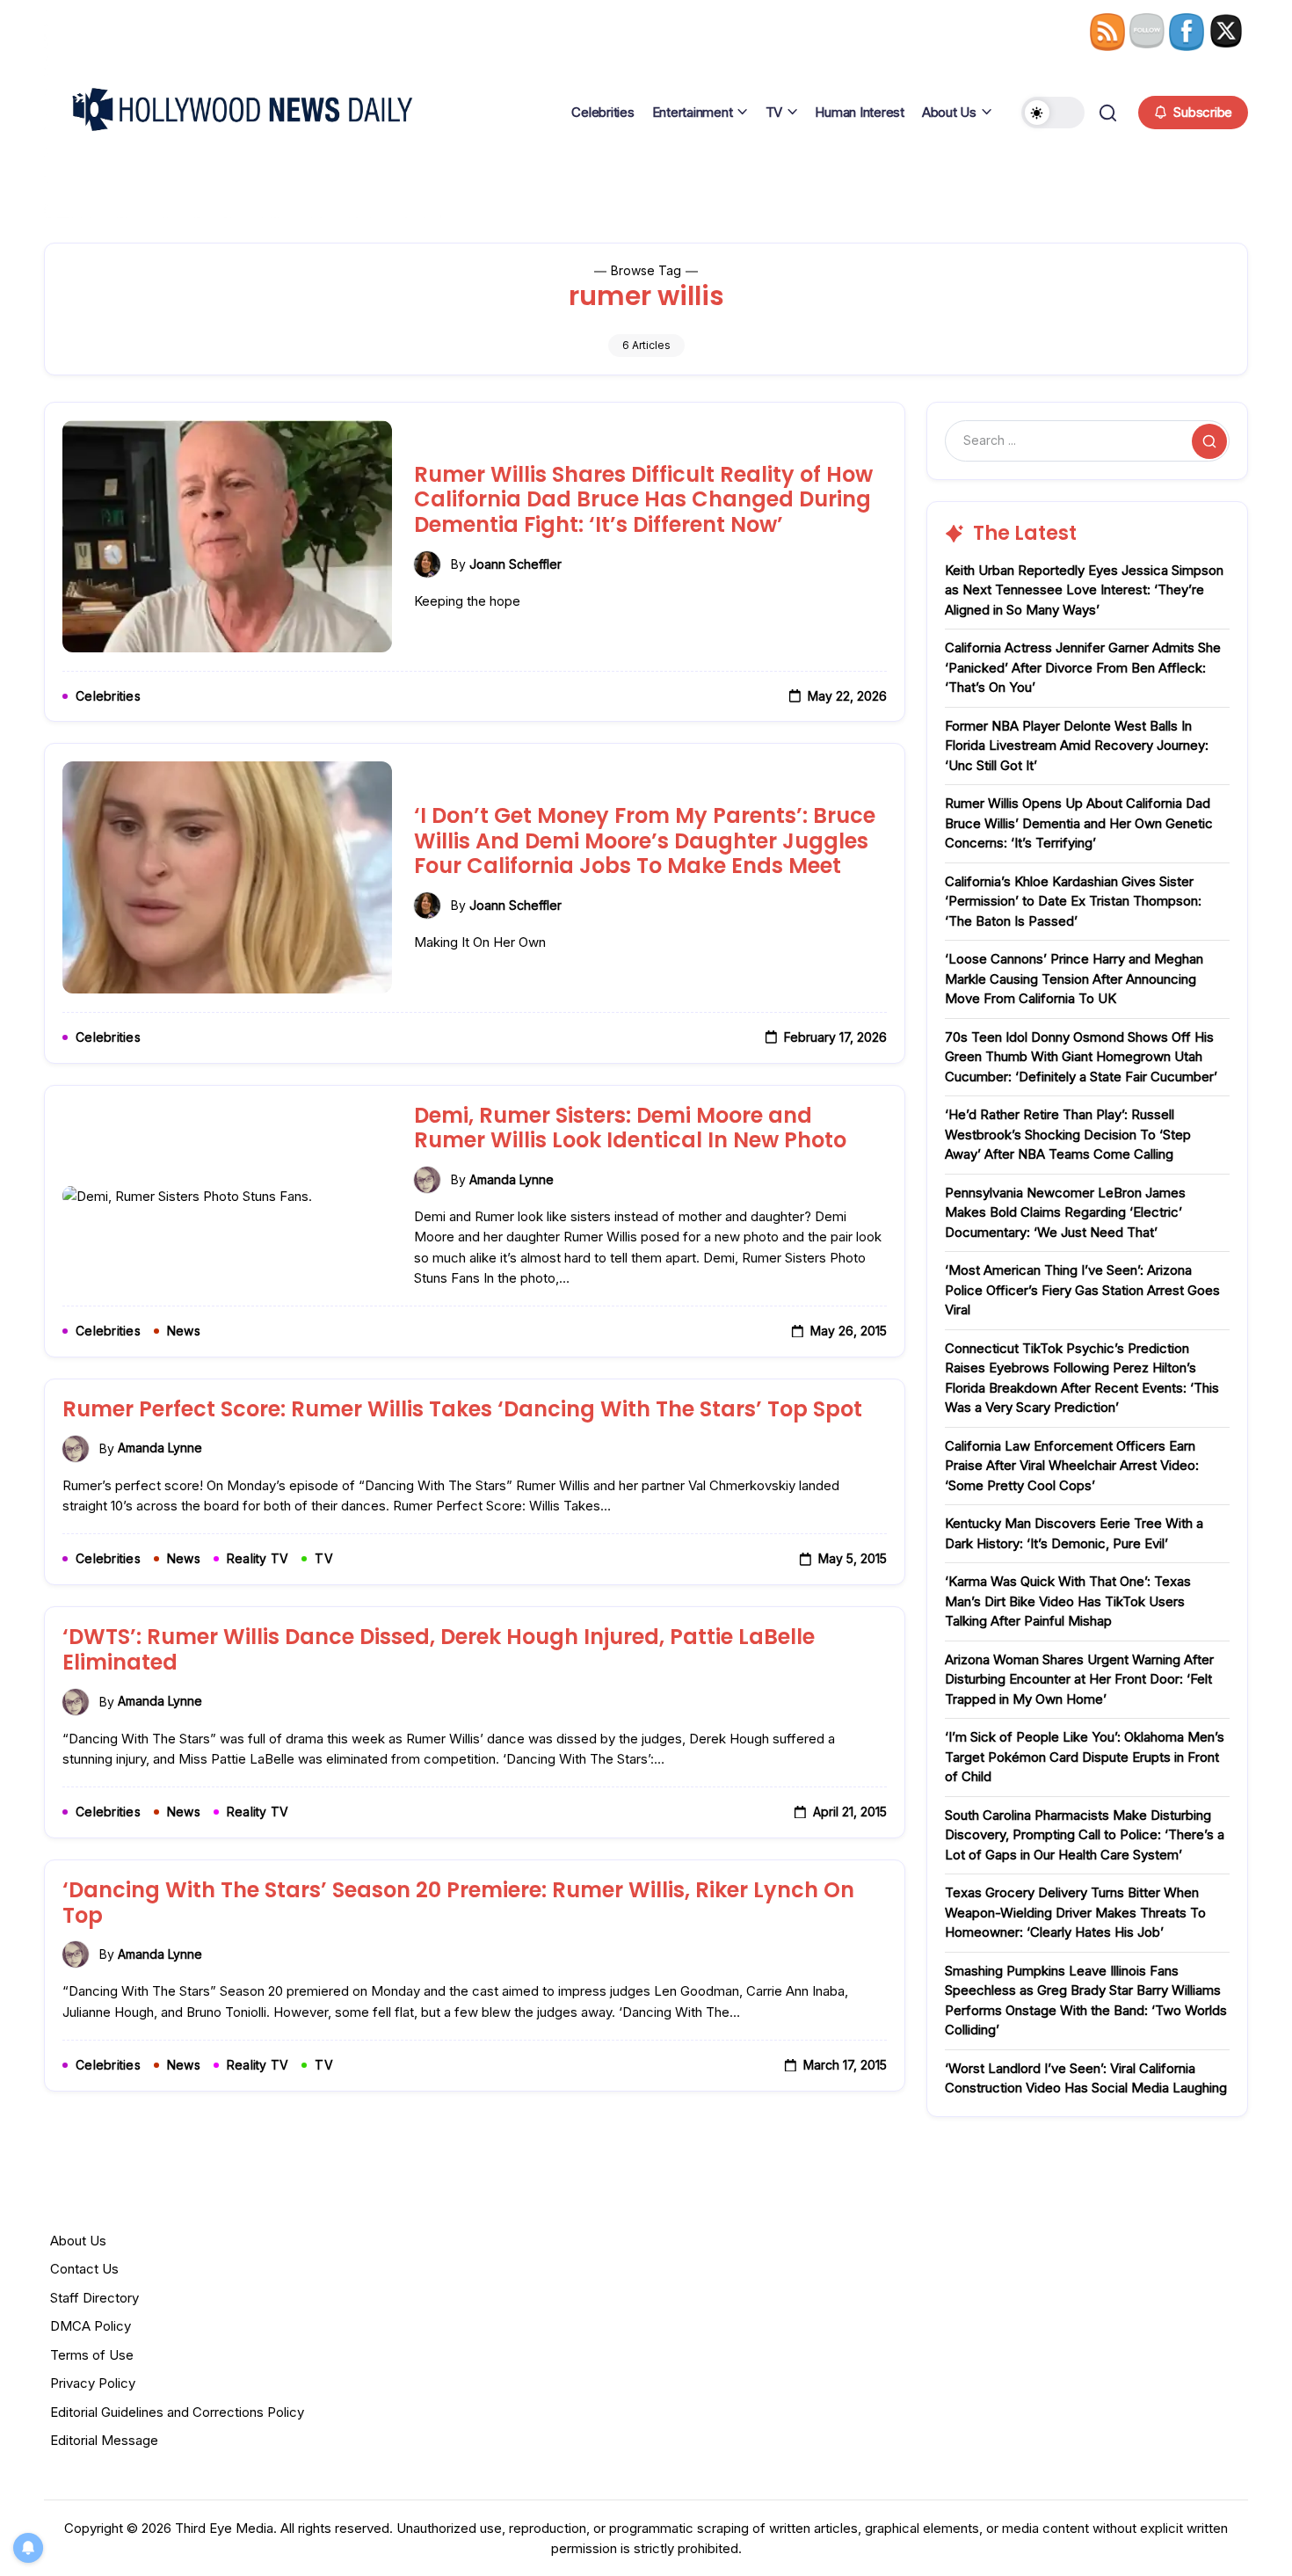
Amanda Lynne (512, 1179)
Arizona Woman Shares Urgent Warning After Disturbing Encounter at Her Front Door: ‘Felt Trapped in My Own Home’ (1079, 1679)
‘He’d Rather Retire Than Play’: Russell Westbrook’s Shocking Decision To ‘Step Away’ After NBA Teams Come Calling (1068, 1134)
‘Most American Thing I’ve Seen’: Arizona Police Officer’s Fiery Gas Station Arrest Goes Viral (1082, 1290)
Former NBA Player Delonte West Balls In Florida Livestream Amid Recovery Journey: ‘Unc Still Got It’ (1077, 746)
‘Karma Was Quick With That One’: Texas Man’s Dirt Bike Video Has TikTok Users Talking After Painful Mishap (1068, 1601)
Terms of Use (92, 2355)
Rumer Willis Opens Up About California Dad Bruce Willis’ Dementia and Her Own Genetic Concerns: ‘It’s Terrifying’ (1079, 823)
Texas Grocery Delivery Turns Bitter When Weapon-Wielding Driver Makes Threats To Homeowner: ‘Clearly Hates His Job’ (1075, 1912)
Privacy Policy (93, 2383)
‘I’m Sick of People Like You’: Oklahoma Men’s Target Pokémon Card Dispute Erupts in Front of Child (1085, 1757)
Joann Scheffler (515, 564)
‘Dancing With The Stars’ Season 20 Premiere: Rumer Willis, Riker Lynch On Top (458, 1903)
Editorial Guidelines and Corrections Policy (177, 2412)
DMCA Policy (91, 2326)
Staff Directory (94, 2298)
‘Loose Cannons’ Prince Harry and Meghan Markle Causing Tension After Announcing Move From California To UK (1074, 979)
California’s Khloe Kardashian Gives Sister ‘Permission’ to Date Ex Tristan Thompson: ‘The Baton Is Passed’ (1073, 901)
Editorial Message (104, 2440)
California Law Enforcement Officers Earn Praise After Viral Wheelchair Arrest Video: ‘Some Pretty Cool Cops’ (1072, 1466)
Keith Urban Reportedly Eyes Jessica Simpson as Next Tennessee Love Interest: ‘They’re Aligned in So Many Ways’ (1084, 590)
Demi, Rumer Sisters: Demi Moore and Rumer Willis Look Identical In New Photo (630, 1128)
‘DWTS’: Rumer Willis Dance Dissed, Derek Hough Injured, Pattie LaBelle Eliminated (439, 1649)
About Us (78, 2241)
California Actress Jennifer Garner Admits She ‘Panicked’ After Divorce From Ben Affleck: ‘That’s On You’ (1083, 667)
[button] (1053, 113)
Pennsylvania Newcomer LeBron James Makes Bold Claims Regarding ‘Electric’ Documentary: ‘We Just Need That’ (1065, 1212)
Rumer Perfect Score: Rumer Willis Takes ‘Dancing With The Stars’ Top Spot (462, 1409)
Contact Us (84, 2269)
